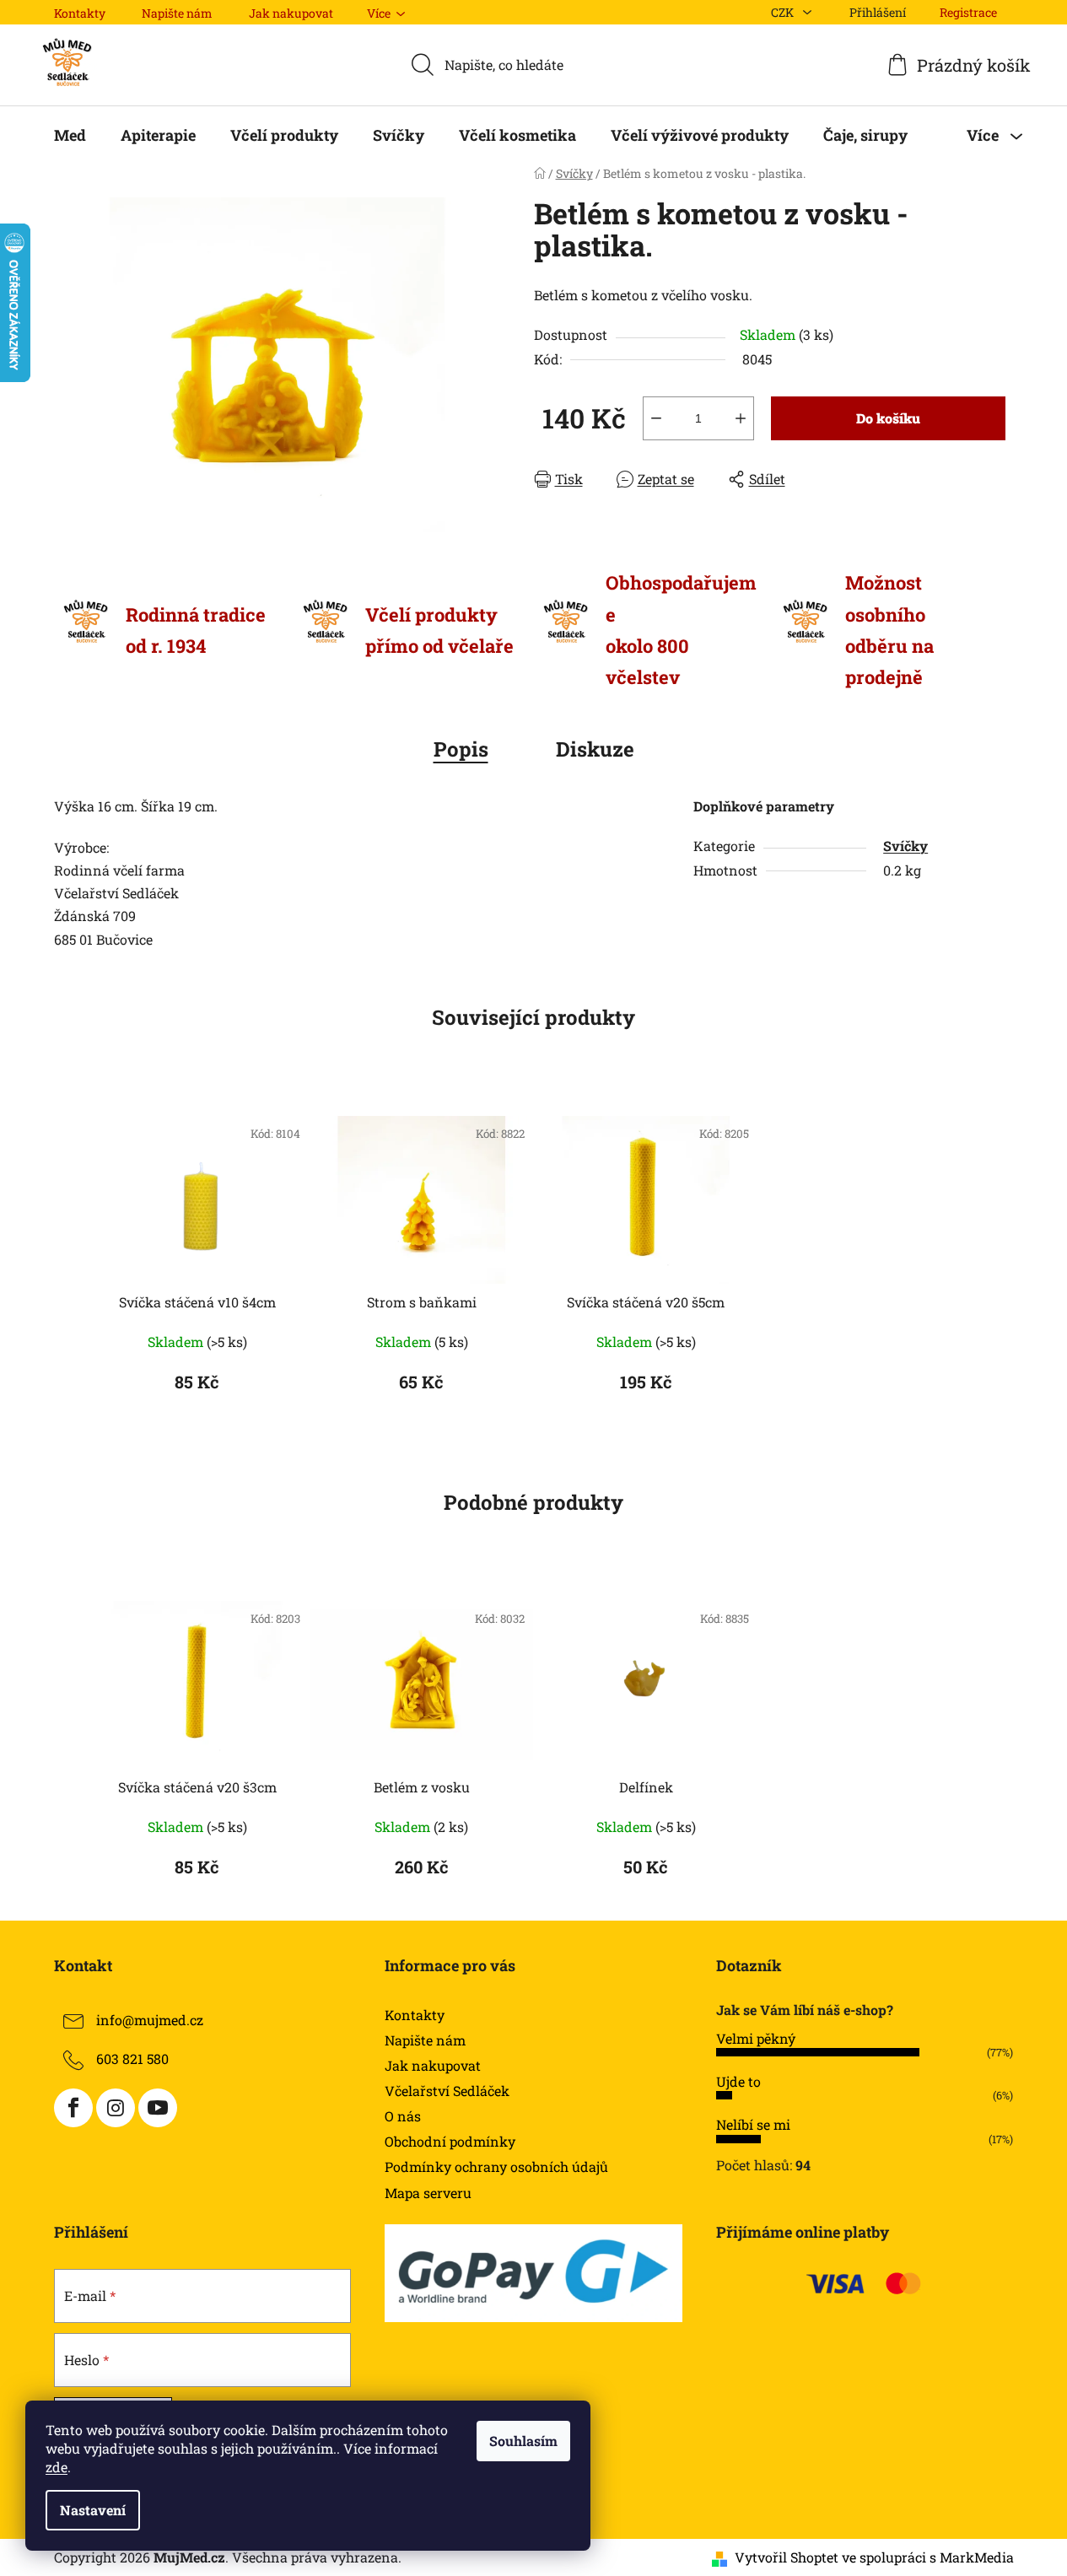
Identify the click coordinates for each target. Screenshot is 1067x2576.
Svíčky (905, 846)
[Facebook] (73, 2108)
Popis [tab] (461, 749)
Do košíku (888, 418)
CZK (784, 12)
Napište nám (177, 13)
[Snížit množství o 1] (656, 418)
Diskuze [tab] (595, 749)
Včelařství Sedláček (447, 2091)
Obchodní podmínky (450, 2141)
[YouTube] (158, 2108)
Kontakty (80, 13)
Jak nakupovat (291, 13)
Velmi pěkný (756, 2038)
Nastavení (93, 2510)
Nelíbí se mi (753, 2124)
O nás (403, 2116)
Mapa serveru (428, 2193)
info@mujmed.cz (150, 2020)
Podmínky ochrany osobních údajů (496, 2166)
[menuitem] (70, 135)
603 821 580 (132, 2059)
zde (57, 2467)
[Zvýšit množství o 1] (741, 418)
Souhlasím (523, 2441)
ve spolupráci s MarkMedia (928, 2557)
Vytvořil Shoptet (787, 2557)
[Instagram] (116, 2108)
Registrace (968, 12)
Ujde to (738, 2081)
